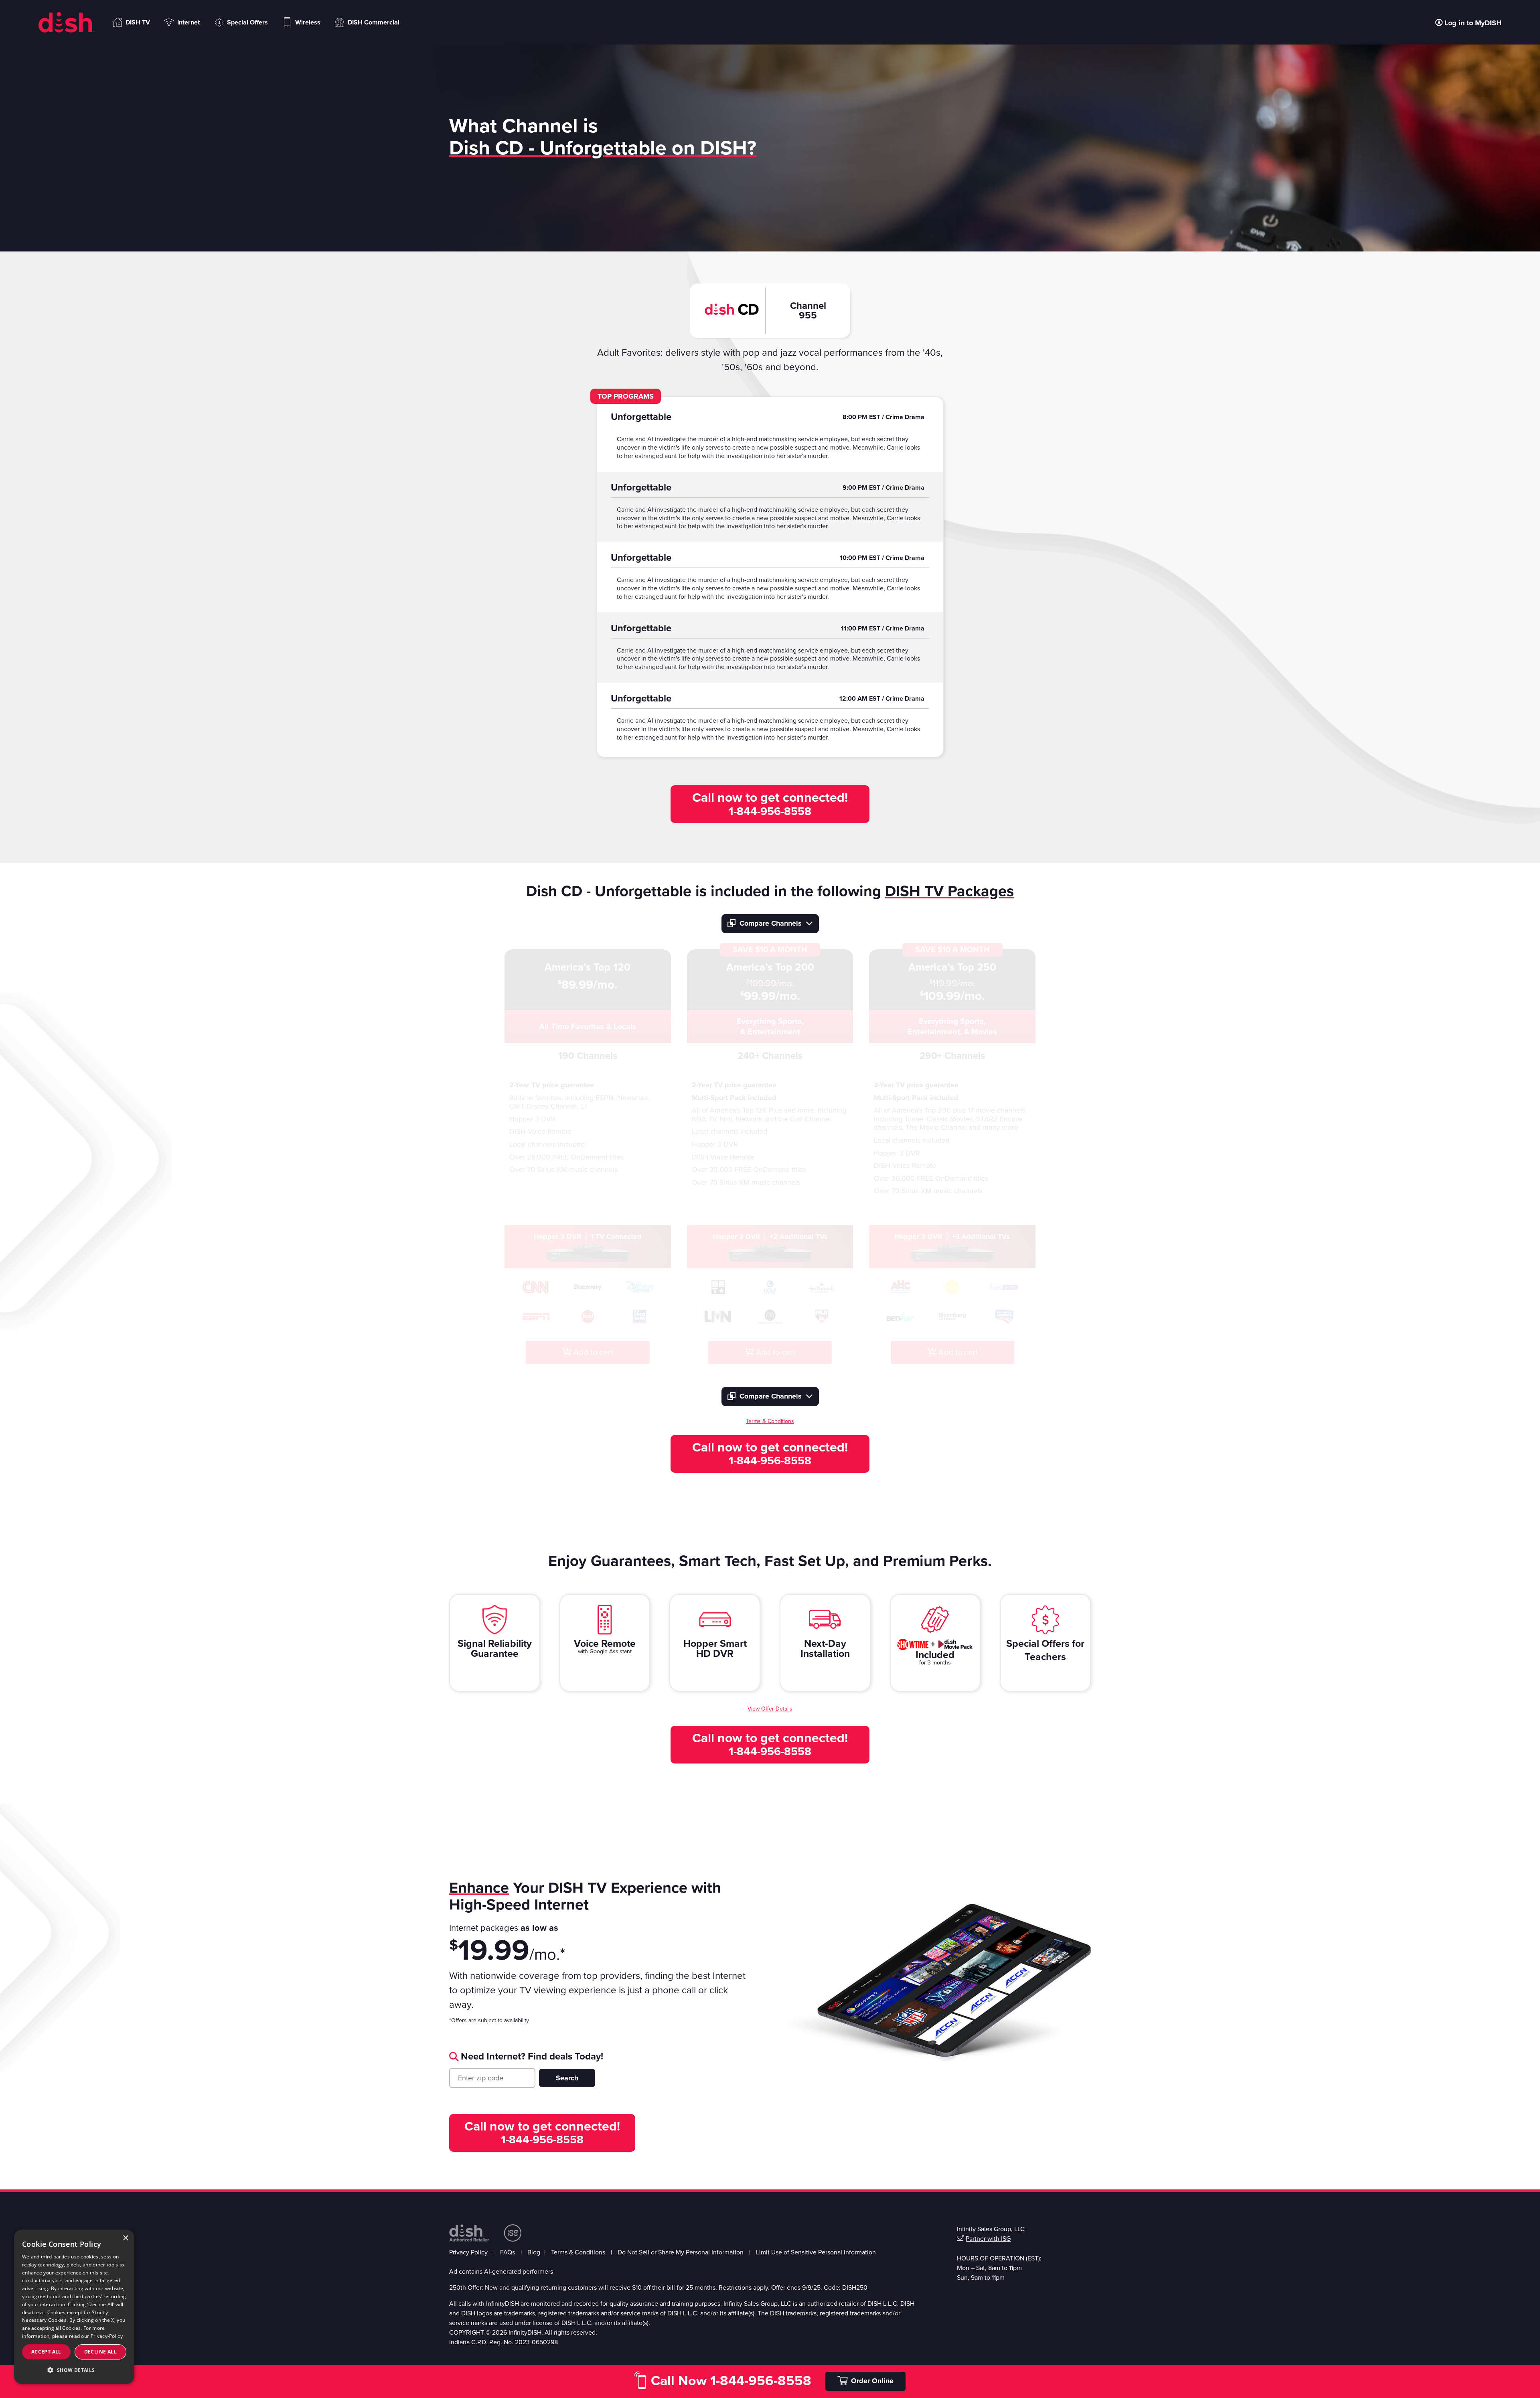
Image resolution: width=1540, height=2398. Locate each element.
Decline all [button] (100, 2352)
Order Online (872, 2381)
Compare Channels (771, 923)
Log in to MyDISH (1473, 22)
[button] (74, 2370)
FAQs (508, 2252)
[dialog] (74, 2307)
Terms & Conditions (578, 2252)
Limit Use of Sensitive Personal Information (816, 2252)
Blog (534, 2252)
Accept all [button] (46, 2352)
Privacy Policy (468, 2252)
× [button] (125, 2238)
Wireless (308, 22)
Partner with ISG (988, 2239)
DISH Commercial (374, 22)
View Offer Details (770, 1709)
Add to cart (592, 1352)
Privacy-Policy (107, 2336)
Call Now (731, 2381)
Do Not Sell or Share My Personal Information (681, 2252)
